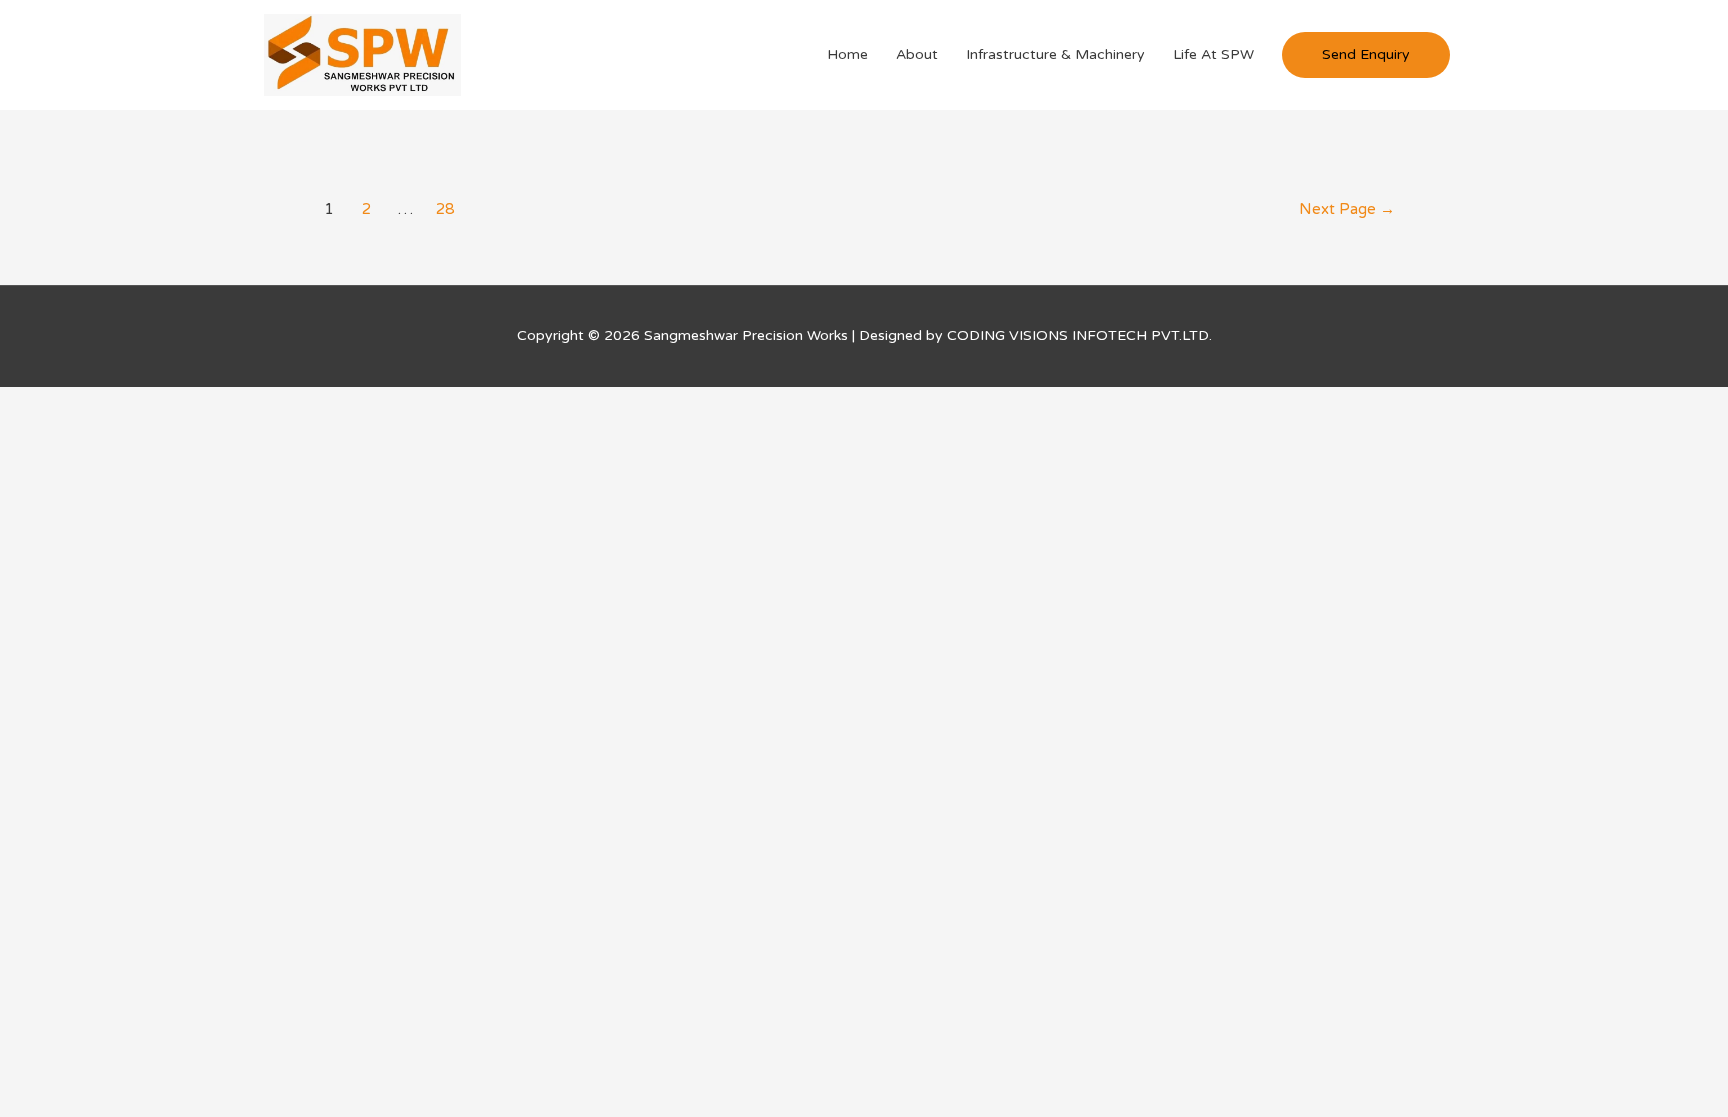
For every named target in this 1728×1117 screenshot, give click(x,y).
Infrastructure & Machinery (1055, 54)
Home (847, 54)
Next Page (1347, 209)
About (917, 54)
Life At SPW (1213, 54)
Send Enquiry (1366, 54)
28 (445, 209)
